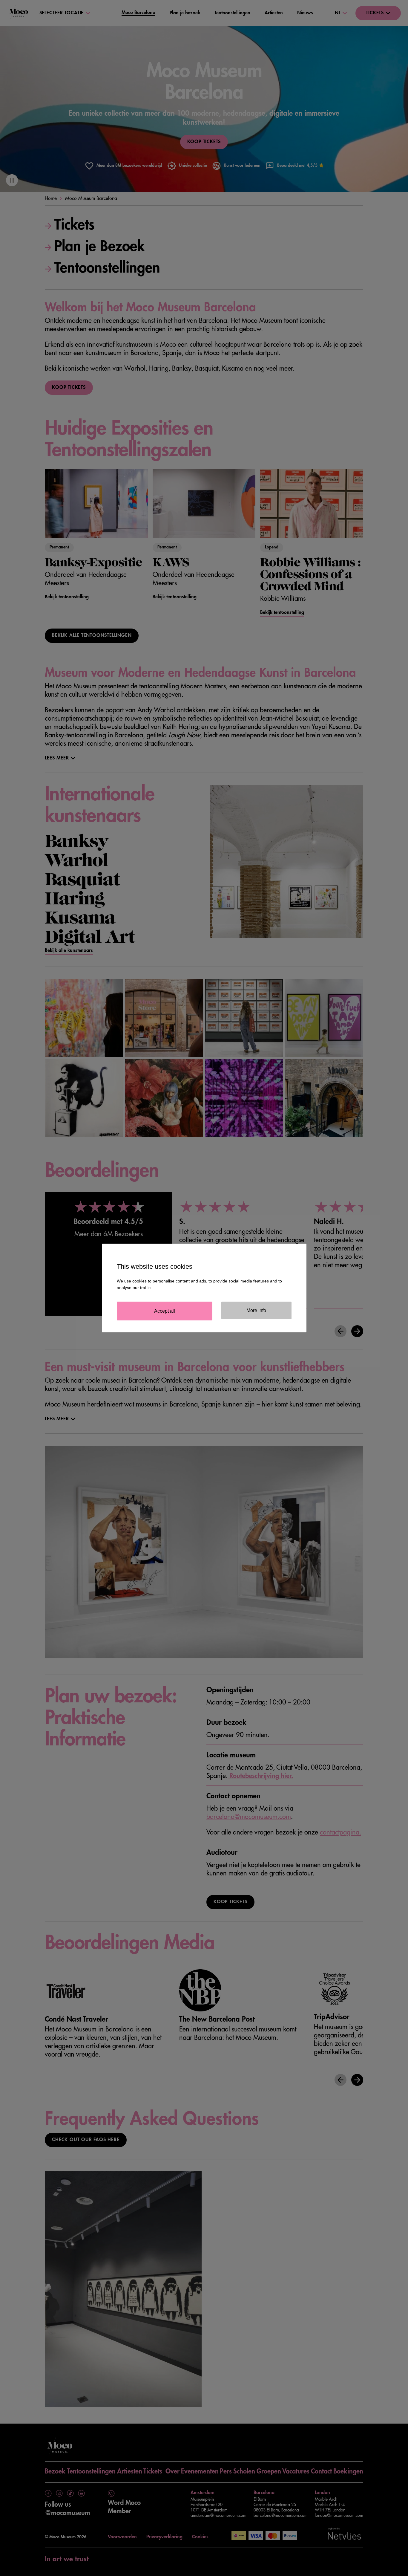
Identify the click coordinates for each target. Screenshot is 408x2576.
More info (256, 1310)
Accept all (165, 1311)
